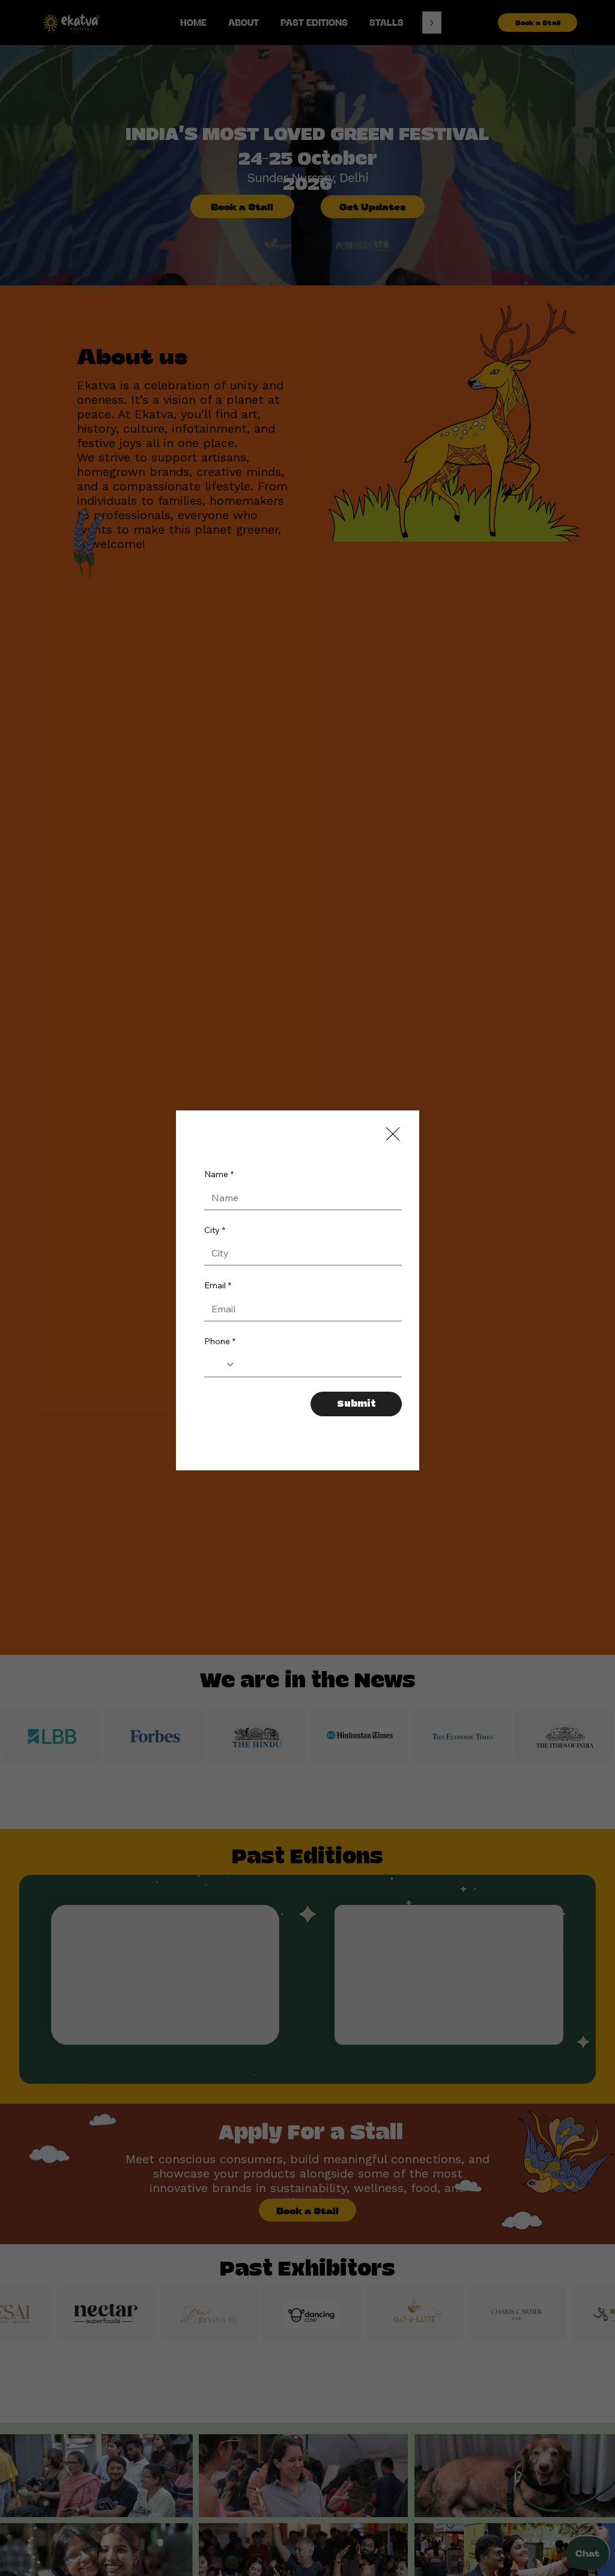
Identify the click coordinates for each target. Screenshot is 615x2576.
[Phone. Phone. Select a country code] (223, 1375)
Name (219, 1185)
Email (218, 1296)
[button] (393, 1134)
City (215, 1241)
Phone (220, 1352)
